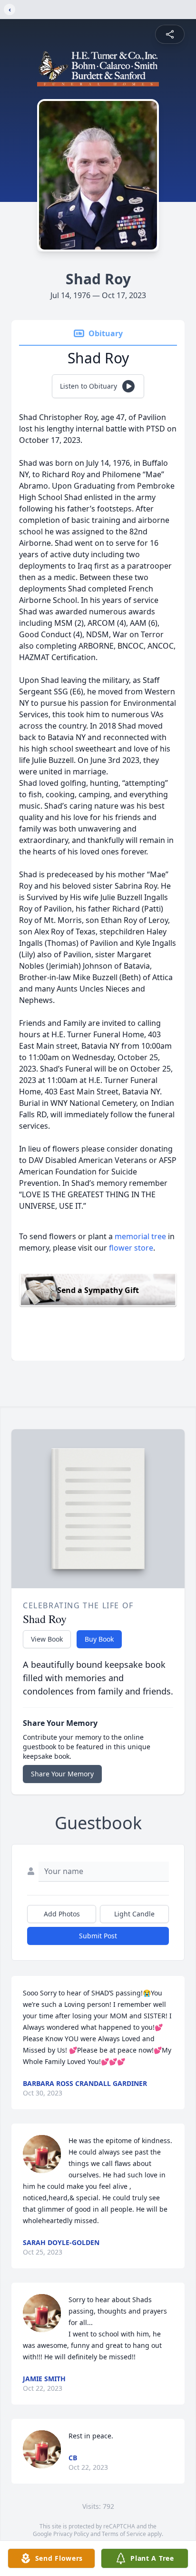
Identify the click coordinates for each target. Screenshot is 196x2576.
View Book (47, 1639)
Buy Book (99, 1639)
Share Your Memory (62, 1774)
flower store (131, 1248)
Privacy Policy (71, 2534)
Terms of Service (124, 2534)
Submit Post (98, 1936)
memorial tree (140, 1236)
